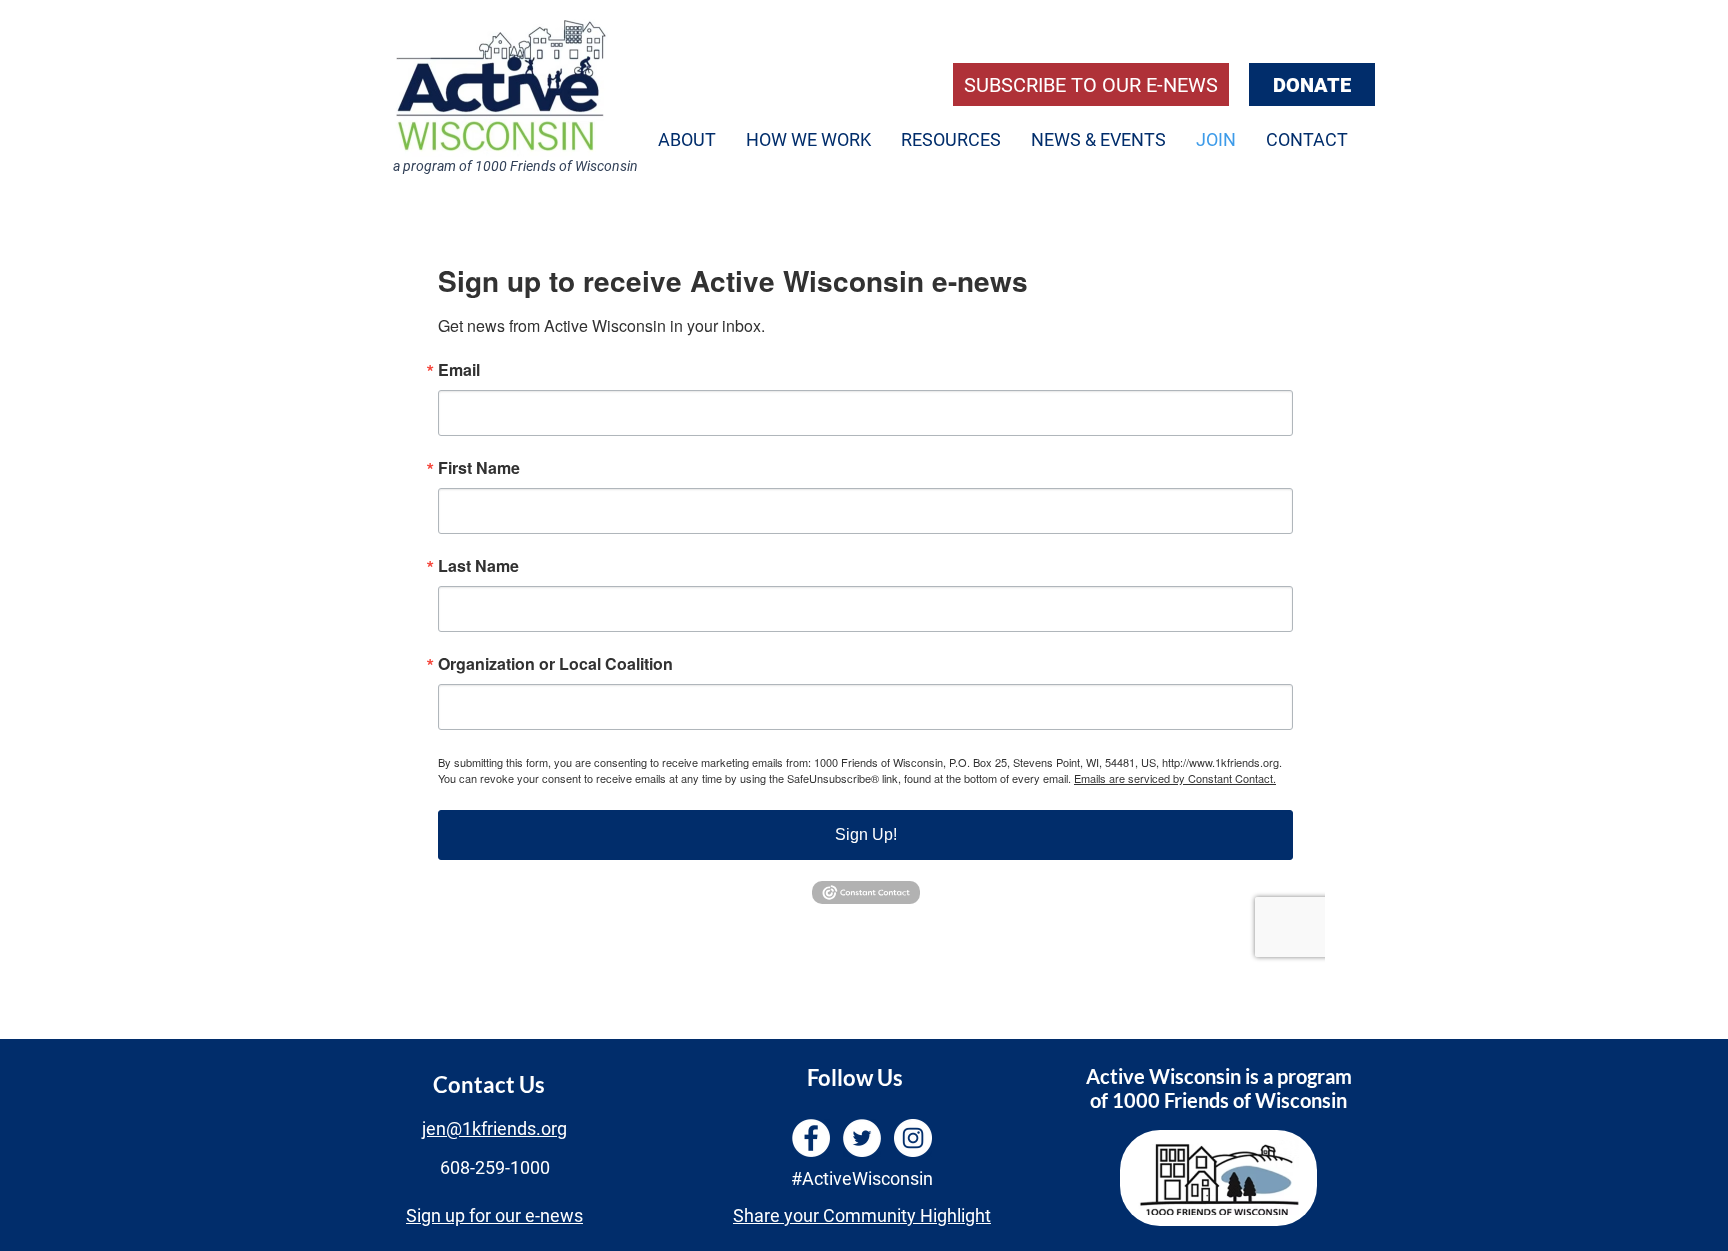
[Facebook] (811, 1138)
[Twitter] (862, 1138)
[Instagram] (913, 1138)
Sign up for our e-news (494, 1215)
